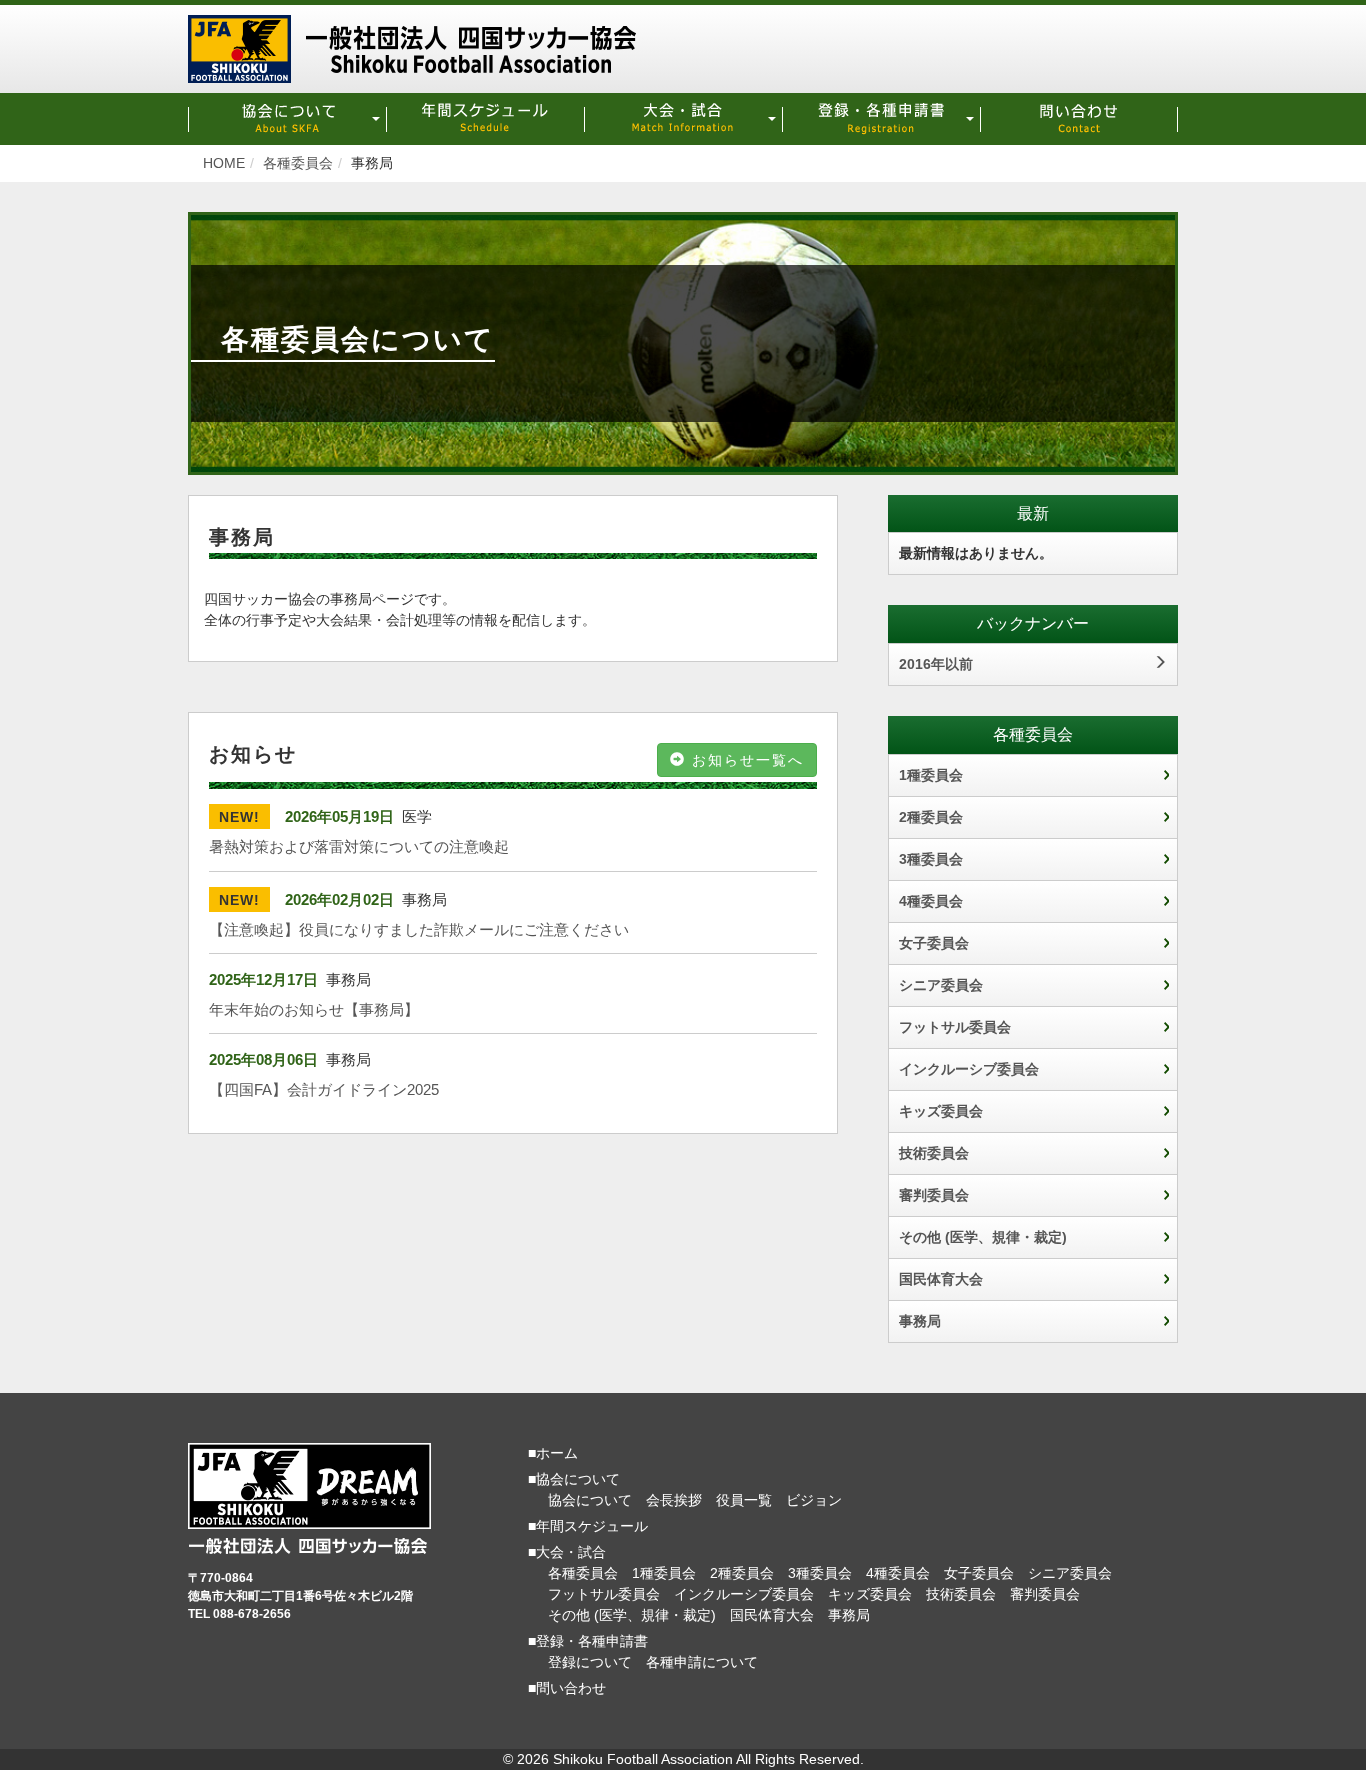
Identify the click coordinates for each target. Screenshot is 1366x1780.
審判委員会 (934, 1195)
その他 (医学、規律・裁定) (983, 1237)
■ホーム (553, 1453)
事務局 (920, 1321)
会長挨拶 (674, 1500)
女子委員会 (934, 943)
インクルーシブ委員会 (969, 1069)
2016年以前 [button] (936, 664)
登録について (590, 1662)
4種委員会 (931, 901)
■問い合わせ (567, 1688)
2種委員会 (931, 817)
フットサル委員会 (955, 1027)
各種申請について (702, 1662)
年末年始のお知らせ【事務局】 (314, 1009)
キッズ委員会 (941, 1111)
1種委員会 (931, 775)
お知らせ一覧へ (745, 760)
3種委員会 (931, 859)
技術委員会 (934, 1153)
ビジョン (814, 1500)
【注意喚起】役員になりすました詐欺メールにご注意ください (419, 929)
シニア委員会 (941, 985)
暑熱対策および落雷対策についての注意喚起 (359, 846)
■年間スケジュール (588, 1526)
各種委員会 (583, 1573)
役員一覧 (744, 1500)
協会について (590, 1500)
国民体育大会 (941, 1279)
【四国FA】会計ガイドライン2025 (324, 1089)
